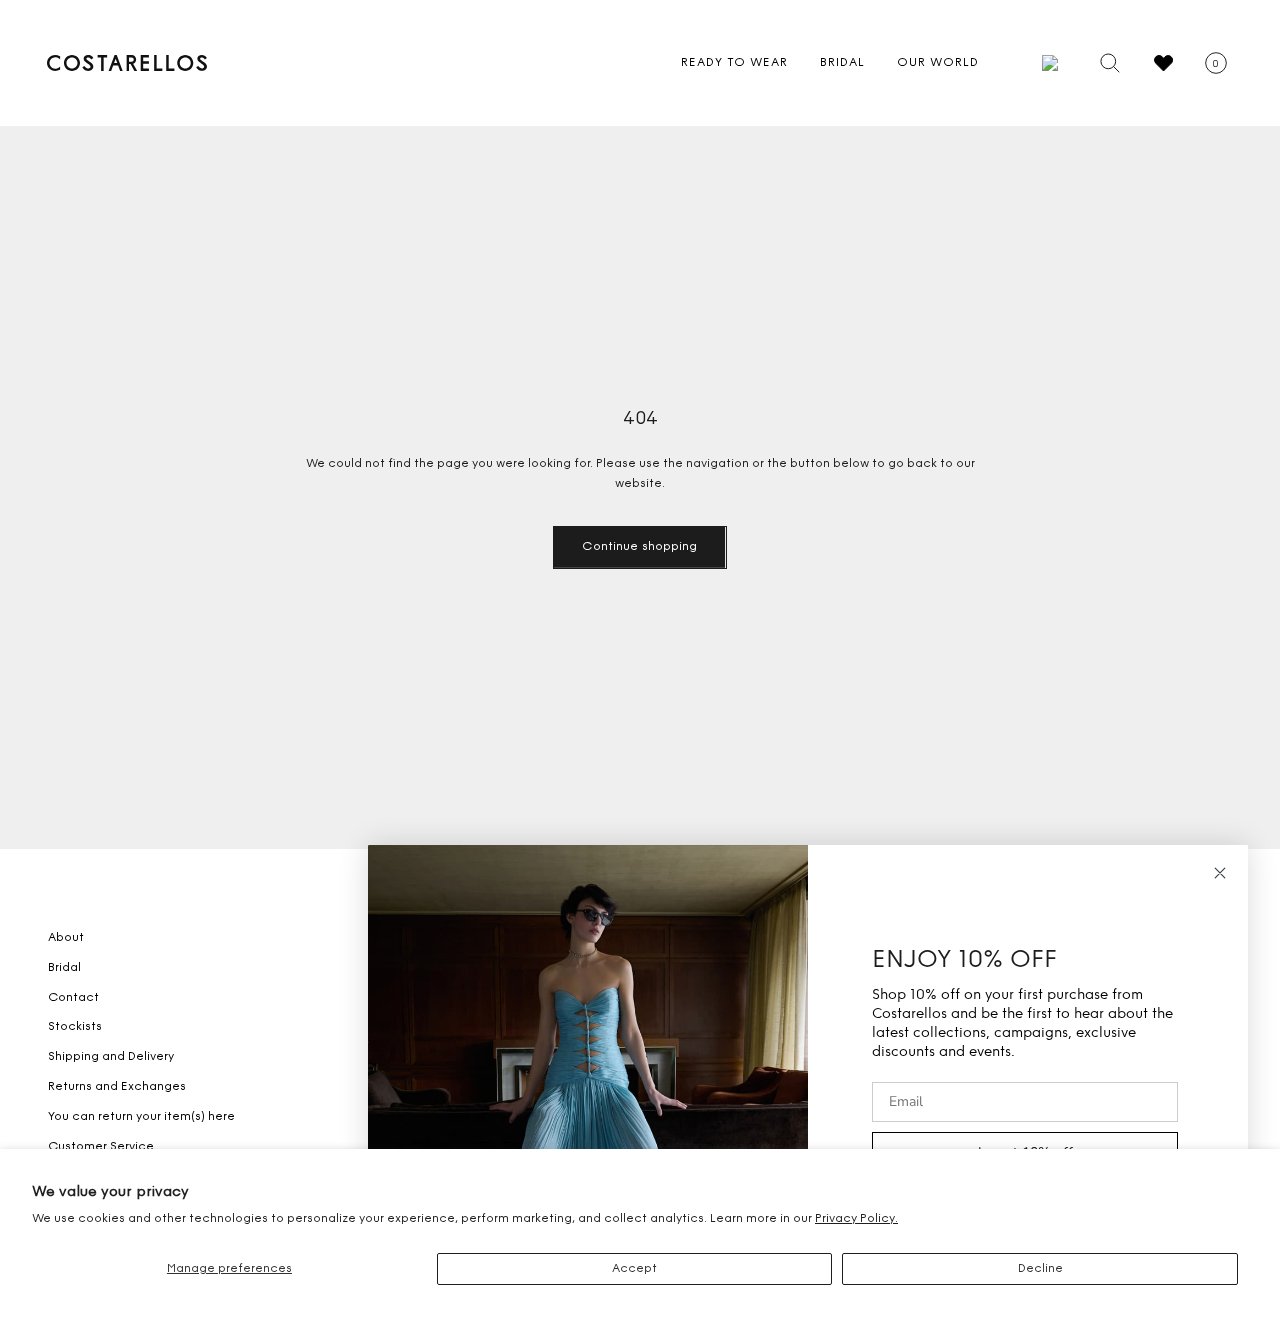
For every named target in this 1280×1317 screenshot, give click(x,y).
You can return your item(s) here (141, 1117)
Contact (73, 998)
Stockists (75, 1027)
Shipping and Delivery (111, 1057)
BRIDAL (842, 63)
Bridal (64, 968)
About (66, 938)
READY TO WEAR (734, 63)
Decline (1040, 1269)
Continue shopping (639, 547)
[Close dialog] (1220, 873)
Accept (634, 1269)
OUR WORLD (938, 63)
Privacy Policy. (856, 1219)
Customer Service (101, 1147)
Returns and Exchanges (117, 1087)
